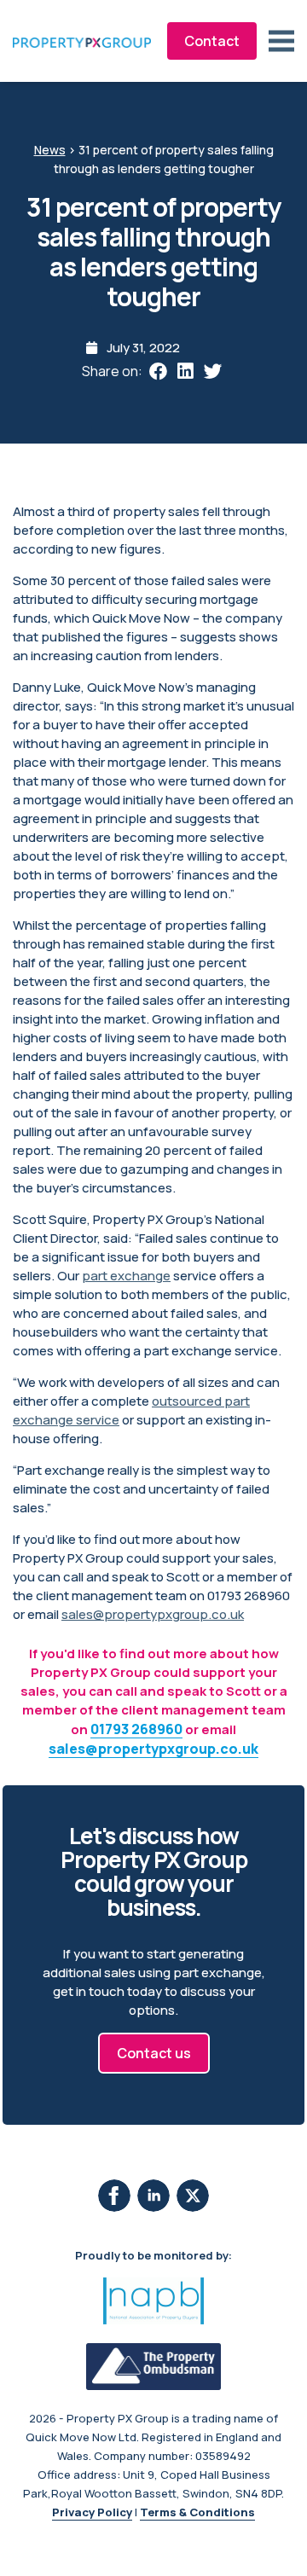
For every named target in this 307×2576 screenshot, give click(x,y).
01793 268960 (136, 1729)
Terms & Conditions (197, 2512)
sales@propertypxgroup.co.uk (153, 1614)
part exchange (126, 1276)
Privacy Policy (92, 2512)
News (50, 150)
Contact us (154, 2053)
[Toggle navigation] (281, 41)
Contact (212, 41)
